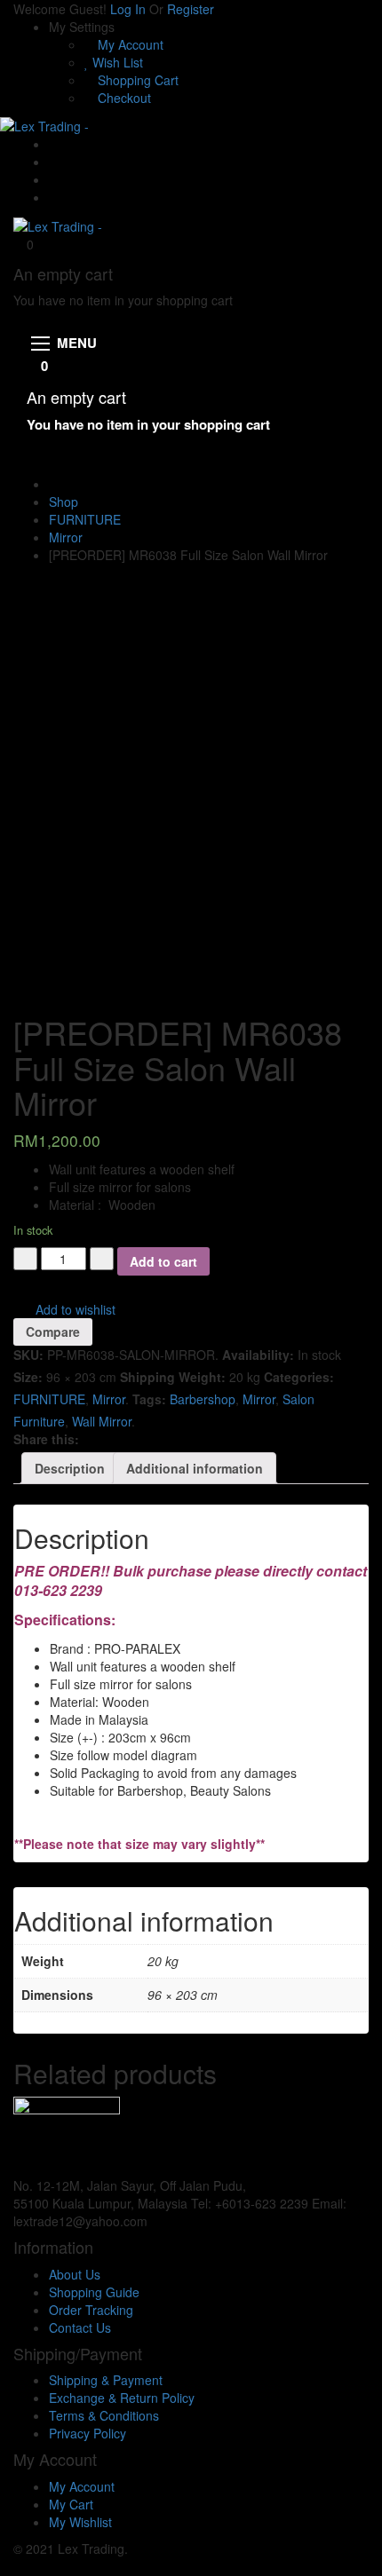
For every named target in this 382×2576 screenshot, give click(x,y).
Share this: (46, 1439)
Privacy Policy (88, 2433)
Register (191, 9)
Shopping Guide (94, 2292)
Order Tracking (91, 2310)
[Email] (54, 144)
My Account (129, 44)
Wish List (116, 62)
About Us (75, 2274)
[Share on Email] (101, 1439)
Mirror (66, 537)
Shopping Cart (136, 80)
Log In (128, 9)
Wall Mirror (102, 1421)
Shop (64, 502)
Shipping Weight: (173, 1377)
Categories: (299, 1377)
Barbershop (203, 1399)
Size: (28, 1377)
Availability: (258, 1355)
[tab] (70, 1468)
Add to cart (163, 1261)
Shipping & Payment (106, 2380)
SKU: (28, 1355)
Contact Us (80, 2327)
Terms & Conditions (104, 2415)
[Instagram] (54, 197)
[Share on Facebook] (89, 1439)
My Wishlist (80, 2522)
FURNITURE (85, 519)
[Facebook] (54, 162)
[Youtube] (54, 179)
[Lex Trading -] (44, 124)
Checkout (123, 98)
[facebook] (156, 2221)
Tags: (149, 1399)
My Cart (71, 2504)
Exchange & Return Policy (122, 2398)
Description (70, 1468)
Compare (53, 1331)
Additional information (195, 1468)
